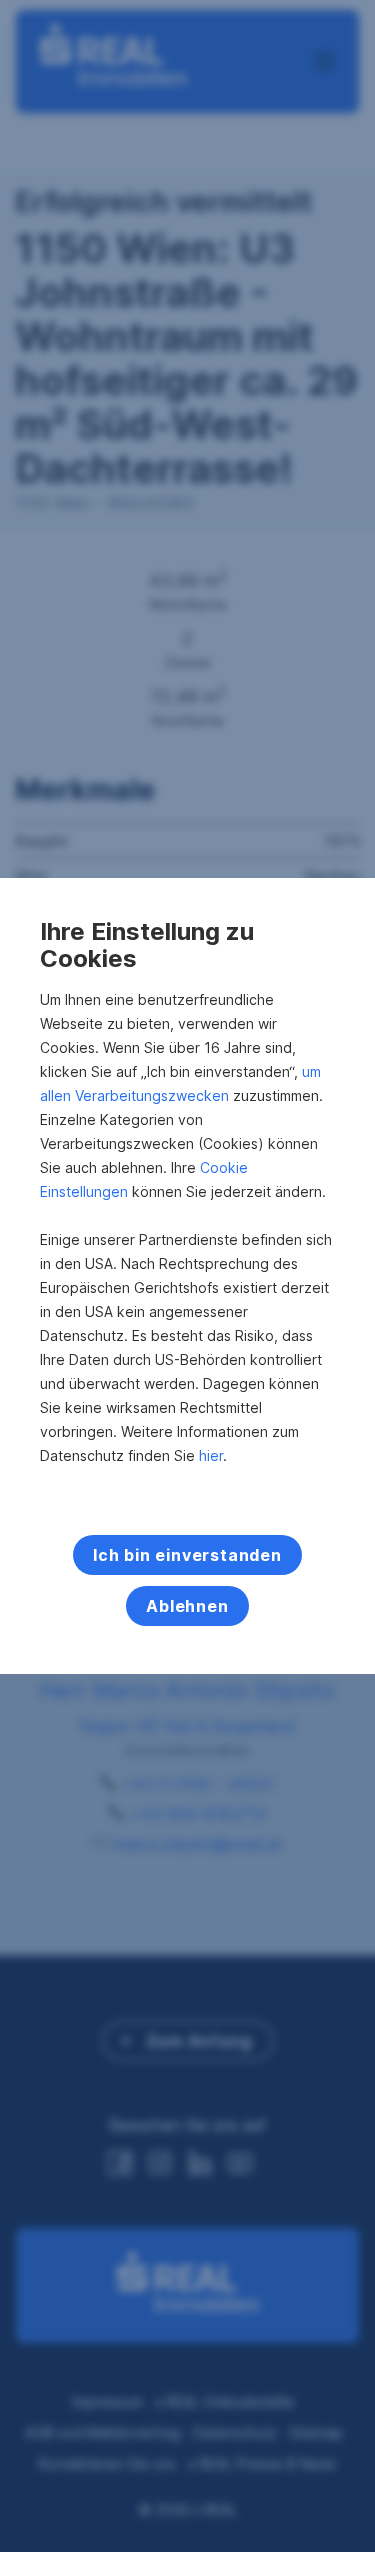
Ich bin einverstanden (187, 1555)
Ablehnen (187, 1606)
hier (211, 1455)
